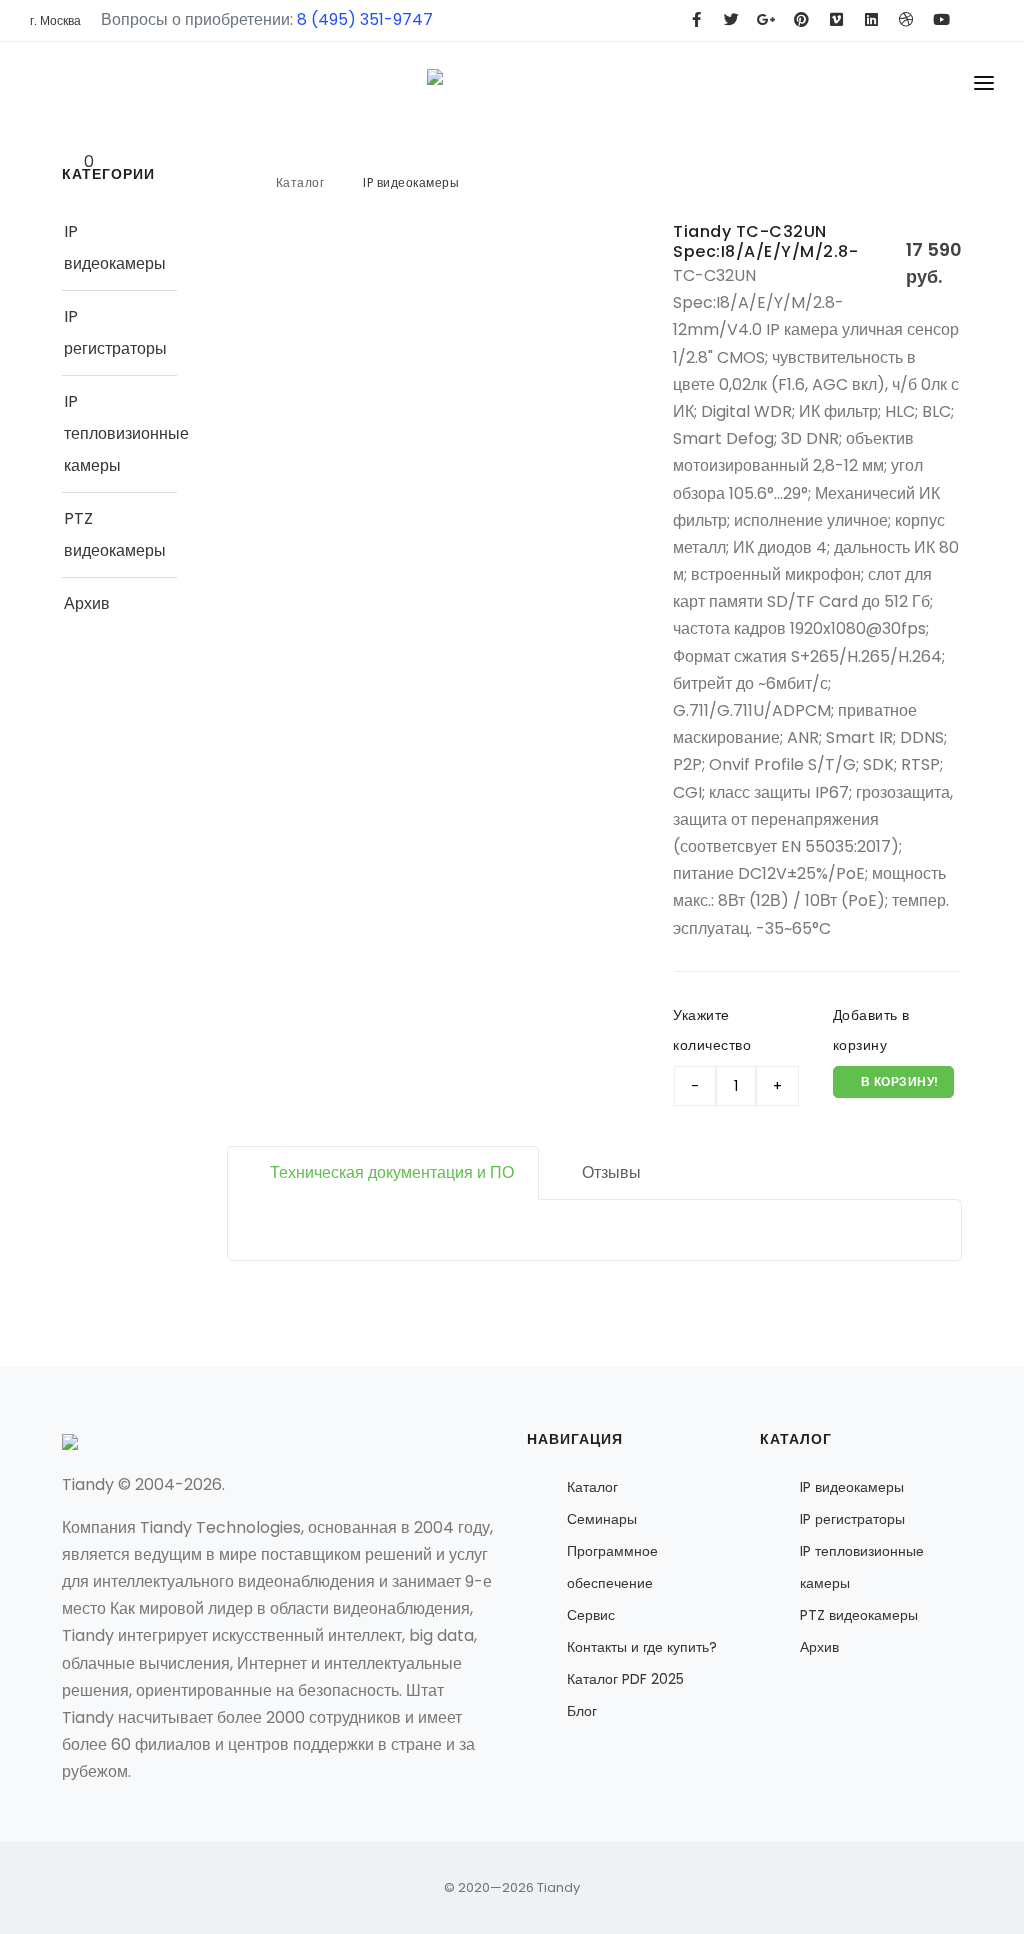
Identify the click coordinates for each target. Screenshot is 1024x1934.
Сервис (591, 1615)
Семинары (602, 1519)
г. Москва (55, 20)
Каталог (300, 182)
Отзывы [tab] (611, 1172)
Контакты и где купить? (642, 1647)
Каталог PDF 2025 (625, 1679)
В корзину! (898, 1081)
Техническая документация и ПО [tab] (392, 1172)
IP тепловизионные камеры (126, 433)
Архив (87, 603)
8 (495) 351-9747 (365, 19)
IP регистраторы (852, 1519)
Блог (582, 1711)
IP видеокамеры (411, 182)
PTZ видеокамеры (859, 1615)
